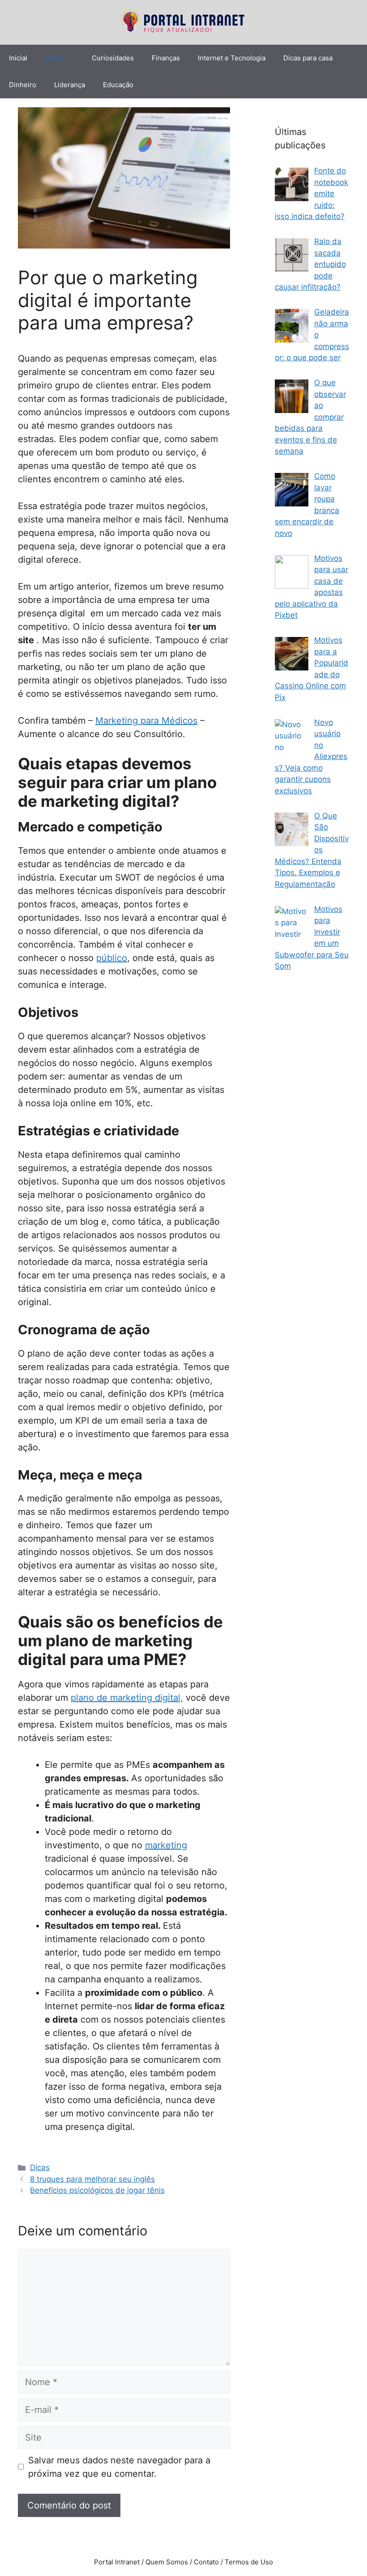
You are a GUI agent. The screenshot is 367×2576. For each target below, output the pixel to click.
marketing (166, 1845)
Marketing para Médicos (146, 721)
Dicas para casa (308, 58)
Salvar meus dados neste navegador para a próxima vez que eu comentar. (119, 2467)
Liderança (70, 85)
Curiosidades (113, 58)
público (112, 958)
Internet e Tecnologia (232, 58)
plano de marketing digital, (127, 1698)
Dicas (54, 58)
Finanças (166, 58)
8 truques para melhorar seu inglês (92, 2179)
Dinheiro (23, 85)
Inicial (18, 58)
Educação (118, 85)
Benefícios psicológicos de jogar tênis (97, 2190)
